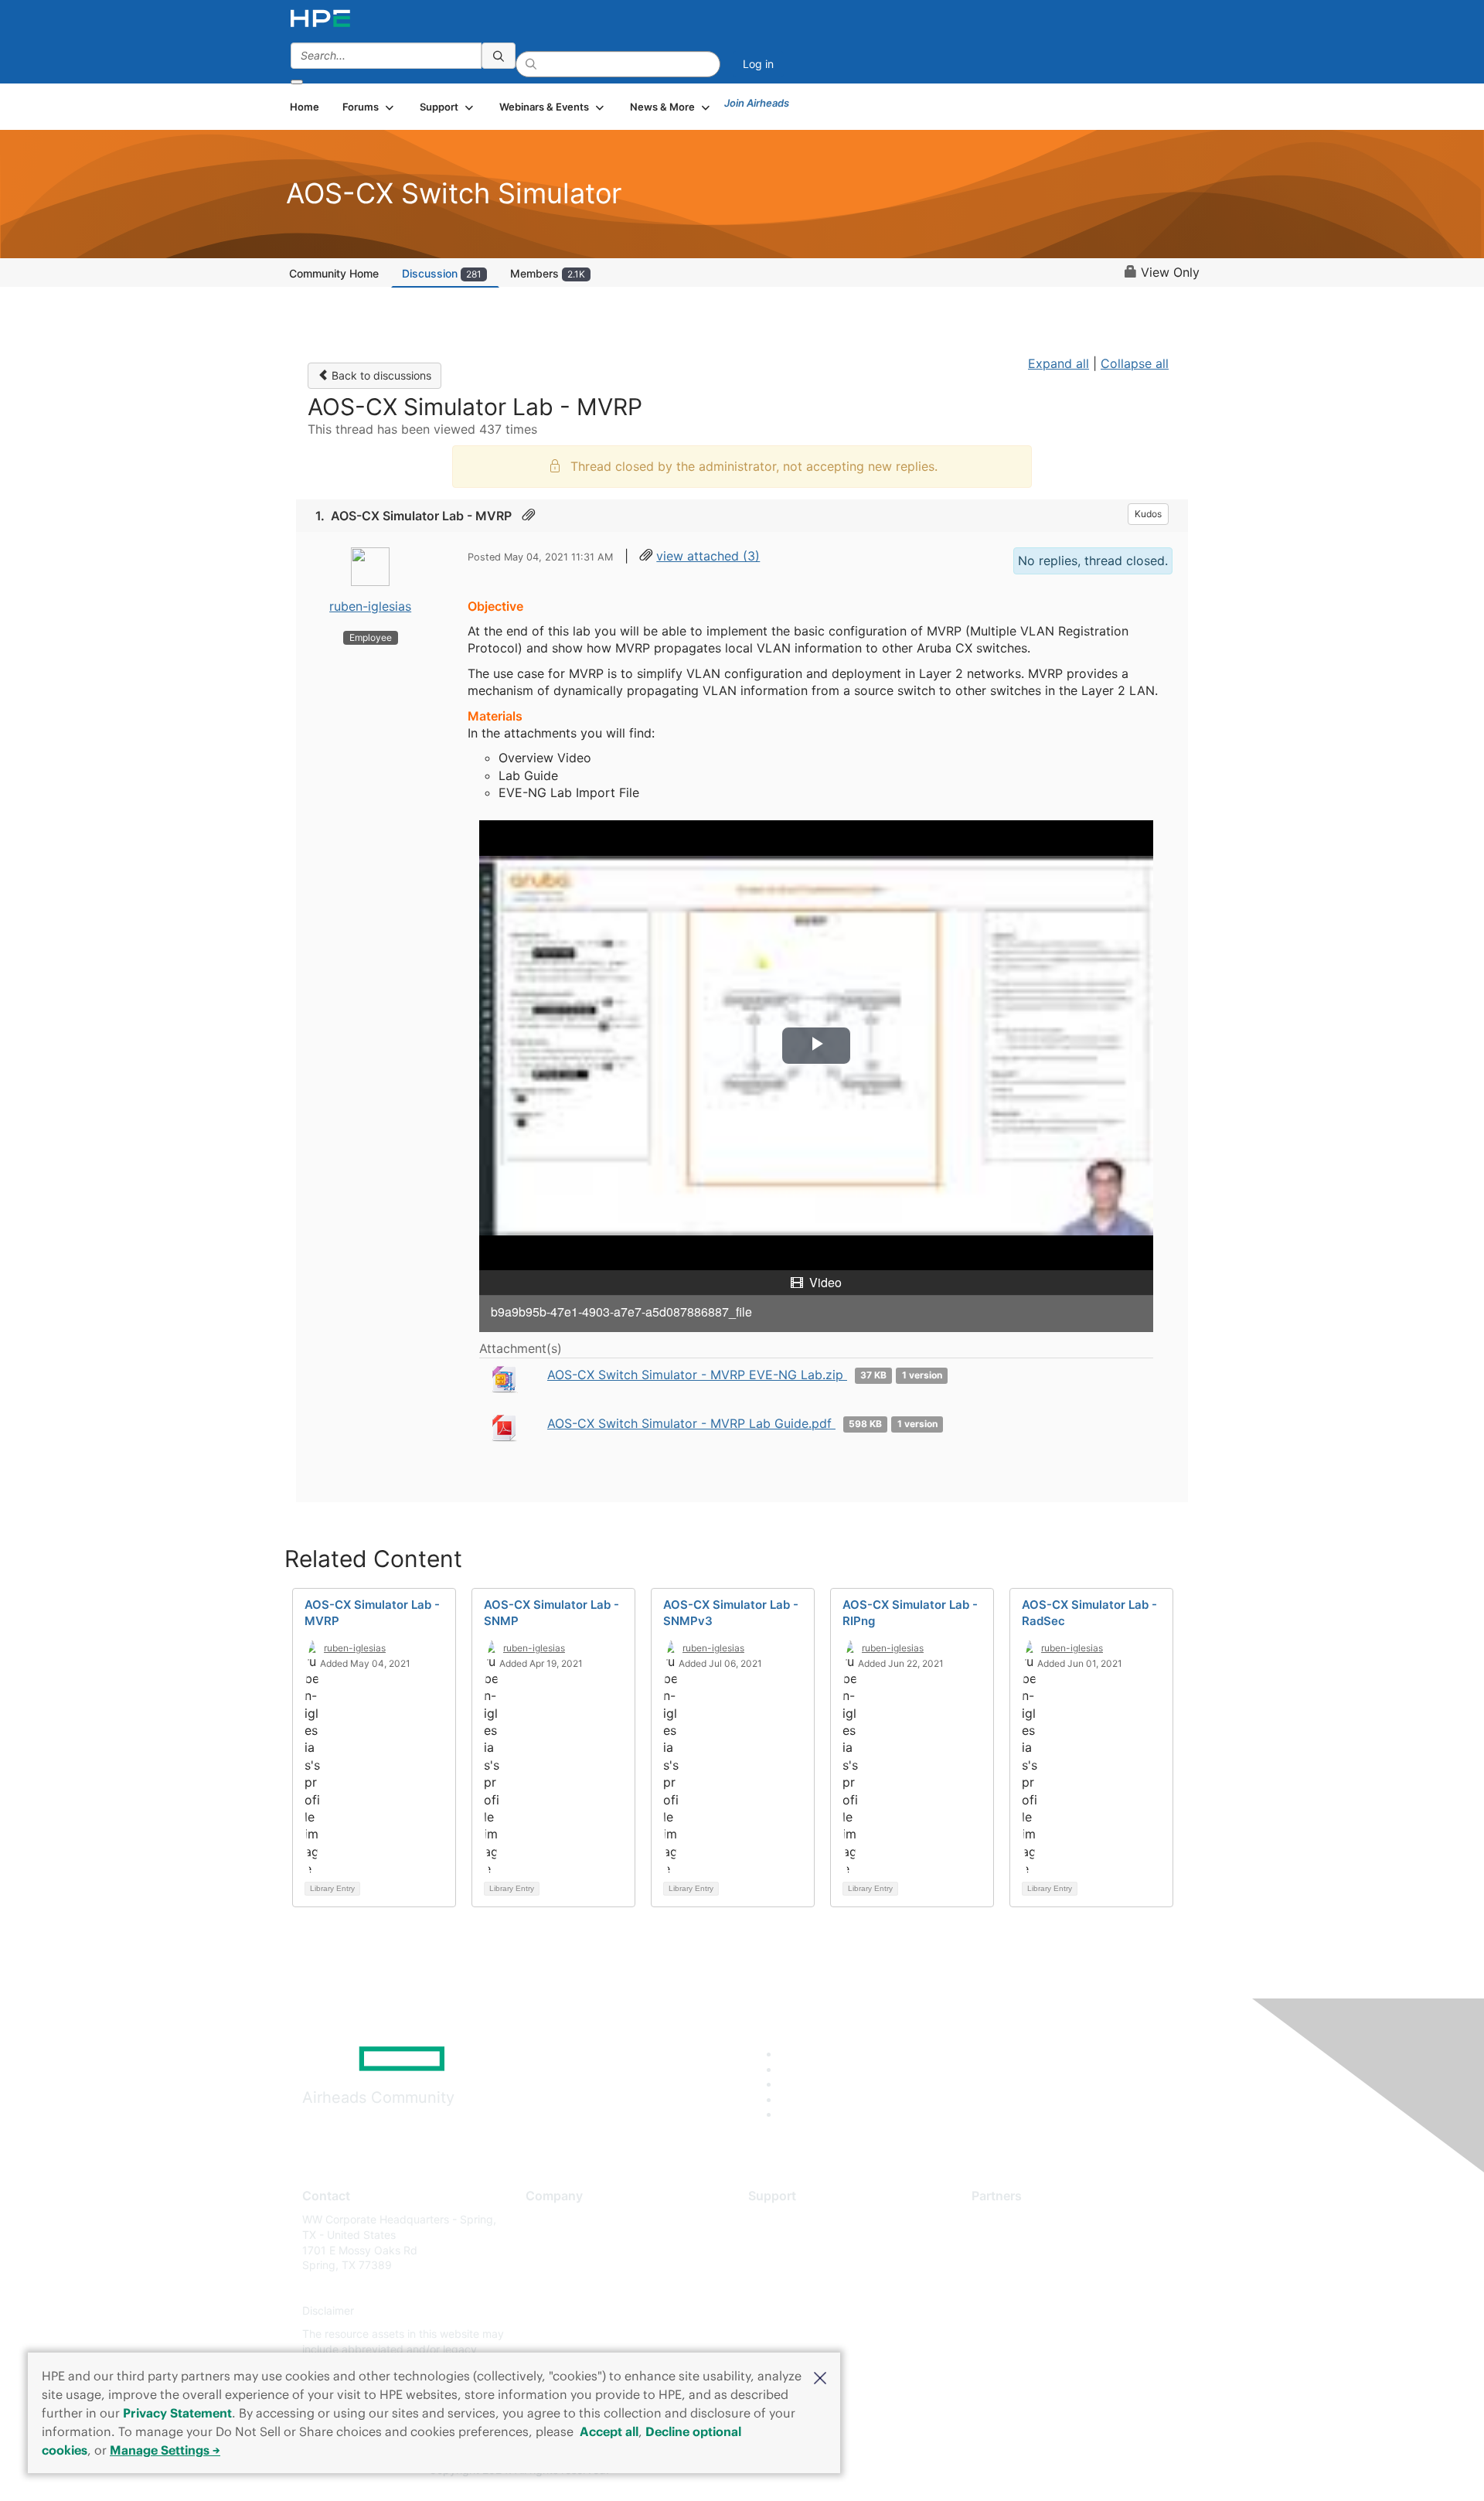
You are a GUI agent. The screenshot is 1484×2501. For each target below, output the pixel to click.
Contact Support (790, 2242)
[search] (499, 56)
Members (548, 273)
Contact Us (554, 2266)
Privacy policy (561, 2311)
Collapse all (1135, 363)
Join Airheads (757, 103)
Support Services (792, 2219)
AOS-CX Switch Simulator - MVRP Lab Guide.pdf (691, 1423)
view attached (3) (708, 556)
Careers (545, 2242)
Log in (758, 64)
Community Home (334, 273)
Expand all (1059, 363)
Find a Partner (1007, 2219)
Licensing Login (788, 2311)
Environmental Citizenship (591, 2288)
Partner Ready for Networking (1047, 2266)
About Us (549, 2219)
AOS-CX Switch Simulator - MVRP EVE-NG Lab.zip (697, 1375)
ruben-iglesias (370, 606)
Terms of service (567, 2334)
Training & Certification (805, 2266)
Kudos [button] (1148, 514)
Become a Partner (1017, 2242)
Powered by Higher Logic (965, 2471)
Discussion (442, 273)
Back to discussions (380, 375)
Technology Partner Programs (1047, 2288)
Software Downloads (800, 2288)
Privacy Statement (177, 2413)
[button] (820, 2377)
